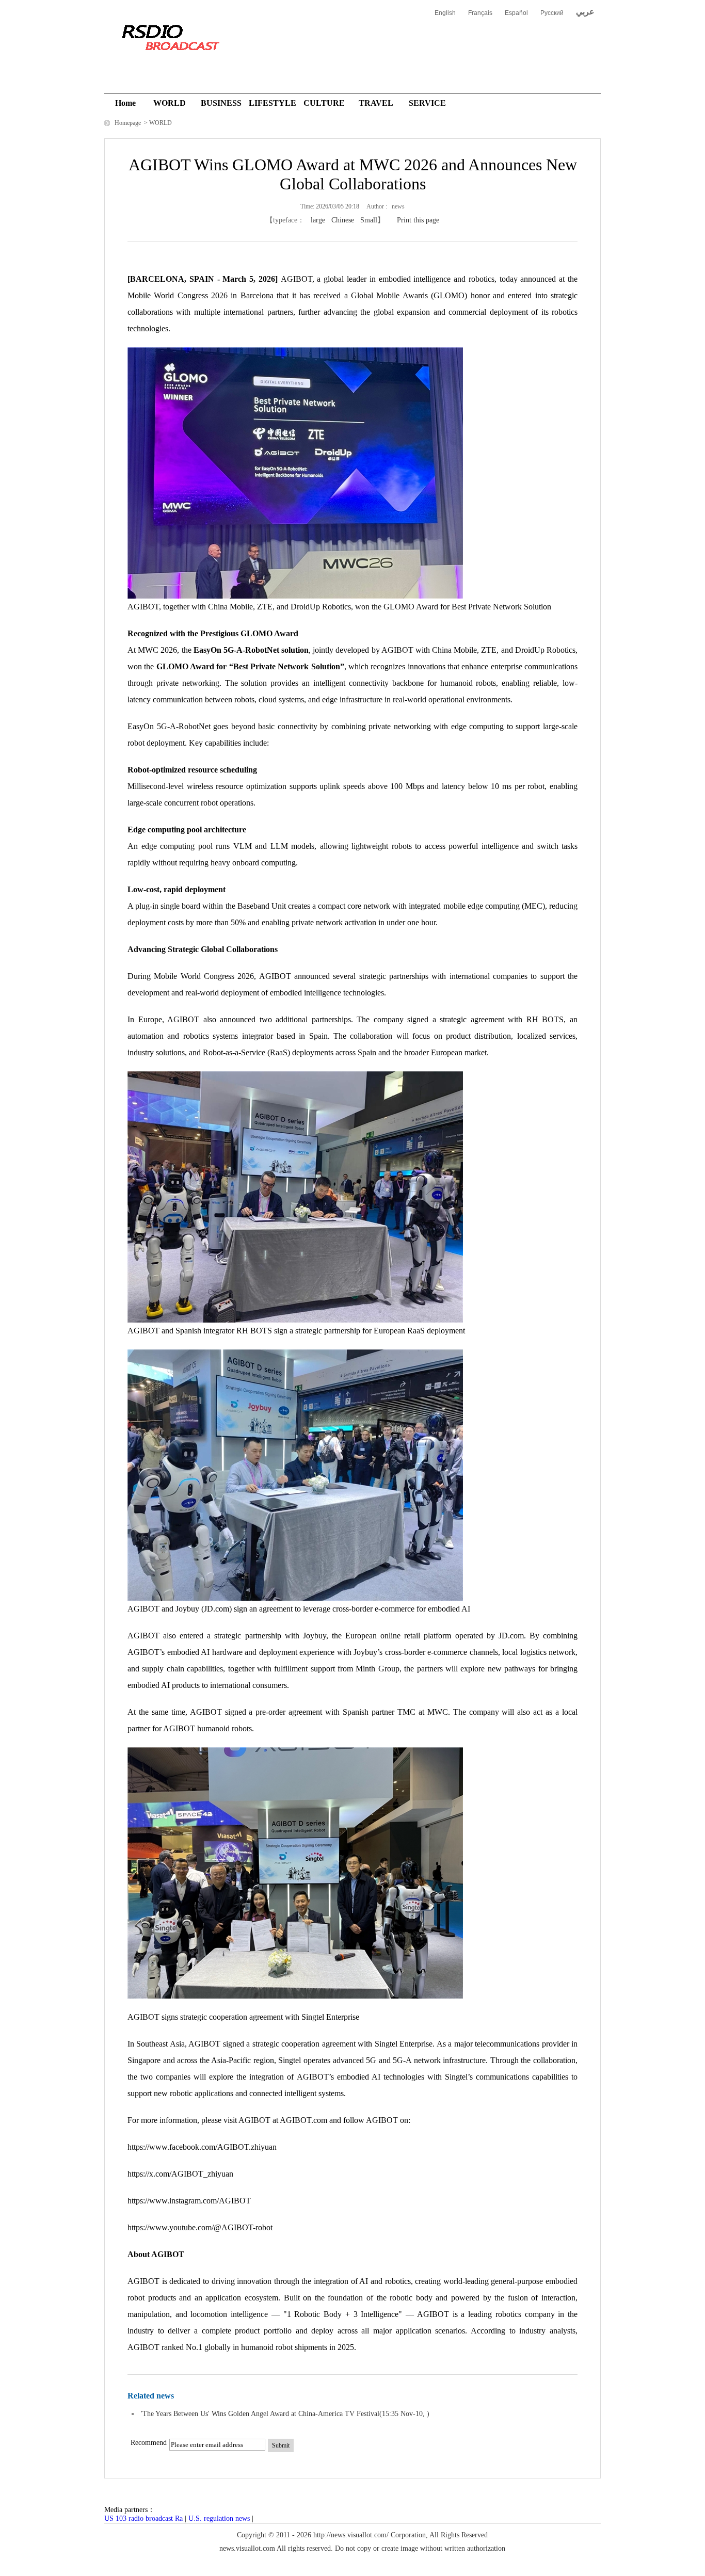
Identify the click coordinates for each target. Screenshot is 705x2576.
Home (125, 103)
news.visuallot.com (247, 2548)
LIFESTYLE (273, 103)
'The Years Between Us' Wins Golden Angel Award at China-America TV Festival (260, 2414)
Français (480, 13)
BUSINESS (221, 103)
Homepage (129, 123)
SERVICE (427, 103)
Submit (281, 2445)
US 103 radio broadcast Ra (143, 2518)
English (445, 13)
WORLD (170, 103)
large (318, 220)
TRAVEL (376, 103)
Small (369, 220)
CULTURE (324, 103)
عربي (585, 12)
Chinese (343, 220)
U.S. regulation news (219, 2518)
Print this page (418, 220)
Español (516, 13)
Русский (552, 13)
